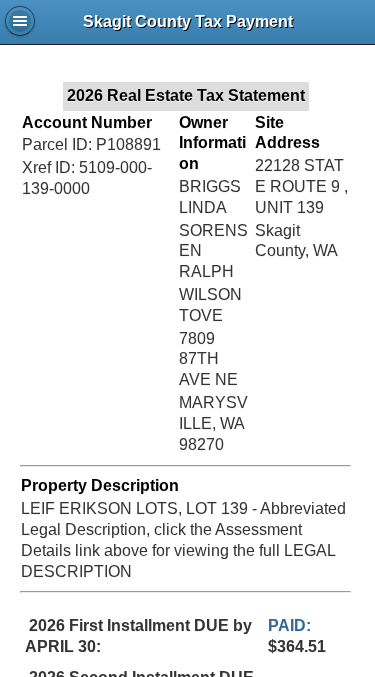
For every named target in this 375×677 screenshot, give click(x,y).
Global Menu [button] (20, 21)
